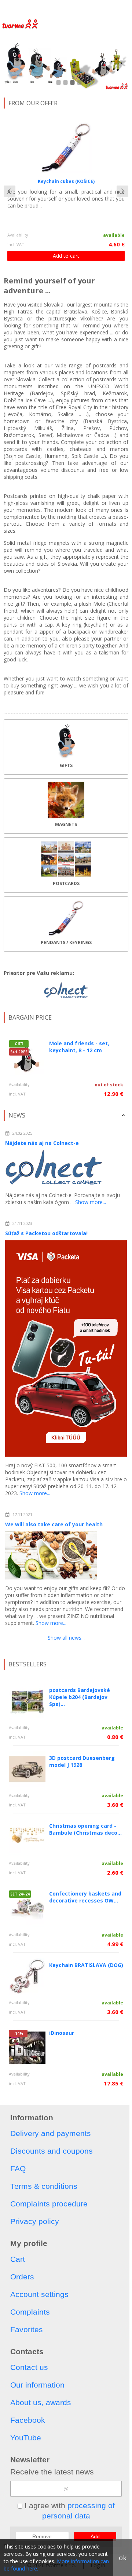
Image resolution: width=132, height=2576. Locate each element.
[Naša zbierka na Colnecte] (66, 990)
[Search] (90, 9)
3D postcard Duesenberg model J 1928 (82, 1761)
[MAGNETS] (66, 806)
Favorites (27, 2329)
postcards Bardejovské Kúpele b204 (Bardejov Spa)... (80, 1697)
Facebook (28, 2420)
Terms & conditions (44, 2186)
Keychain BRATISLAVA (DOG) (86, 1965)
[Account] (71, 9)
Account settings (39, 2294)
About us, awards (41, 2402)
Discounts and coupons (52, 2151)
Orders (22, 2277)
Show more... (91, 1202)
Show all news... (66, 1638)
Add (95, 2536)
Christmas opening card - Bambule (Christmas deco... (85, 1829)
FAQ (18, 2168)
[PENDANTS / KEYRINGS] (66, 924)
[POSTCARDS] (66, 865)
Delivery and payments (51, 2133)
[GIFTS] (66, 747)
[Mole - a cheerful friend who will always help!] (66, 63)
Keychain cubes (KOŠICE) (66, 181)
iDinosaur (62, 2033)
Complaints (30, 2312)
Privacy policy (35, 2221)
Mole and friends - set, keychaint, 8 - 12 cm (79, 1047)
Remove (42, 2536)
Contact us (29, 2367)
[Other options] (125, 9)
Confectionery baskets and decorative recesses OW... (85, 1897)
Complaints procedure (49, 2204)
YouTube (26, 2438)
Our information (37, 2385)
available (114, 235)
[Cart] (108, 9)
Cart (18, 2259)
